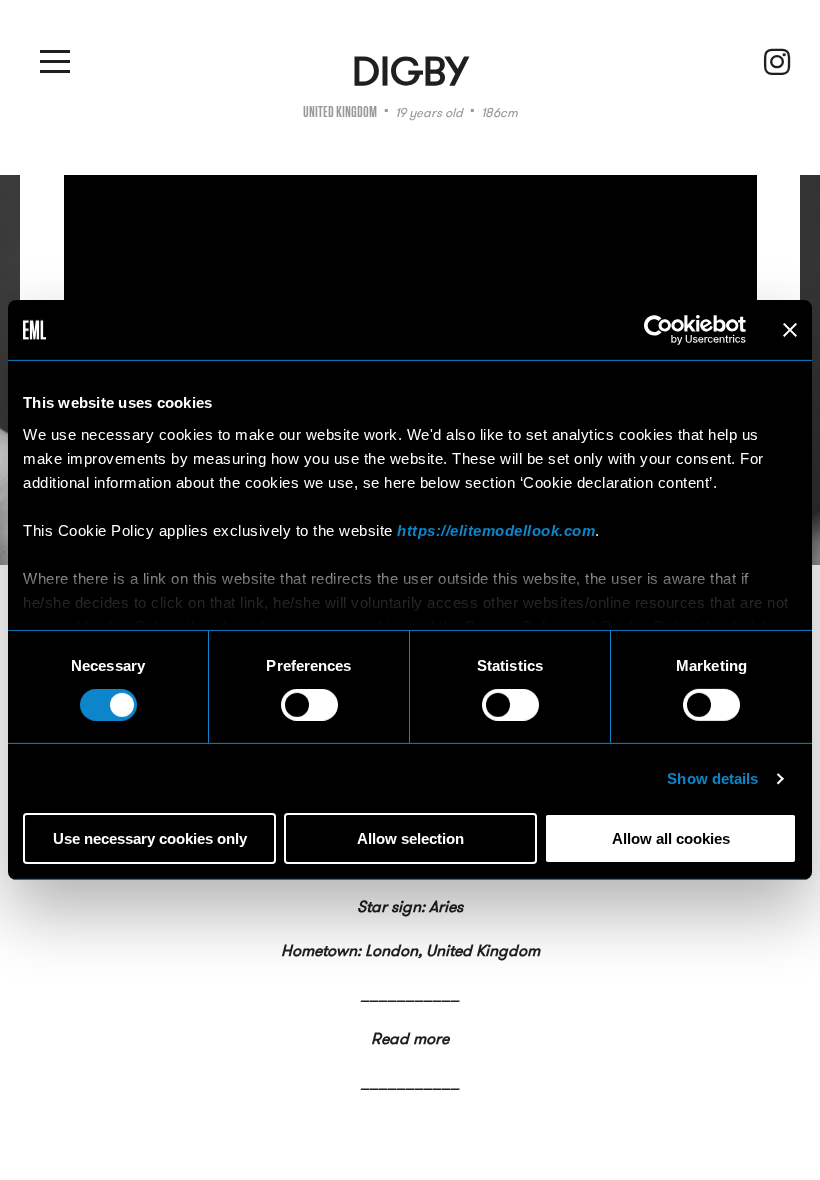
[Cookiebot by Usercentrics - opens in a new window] (658, 330)
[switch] (309, 705)
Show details (712, 778)
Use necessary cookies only (150, 838)
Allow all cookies (671, 838)
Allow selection (410, 838)
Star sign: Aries (410, 907)
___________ (410, 995)
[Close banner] (790, 330)
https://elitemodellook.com (496, 529)
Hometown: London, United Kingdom (410, 951)
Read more (410, 1039)
